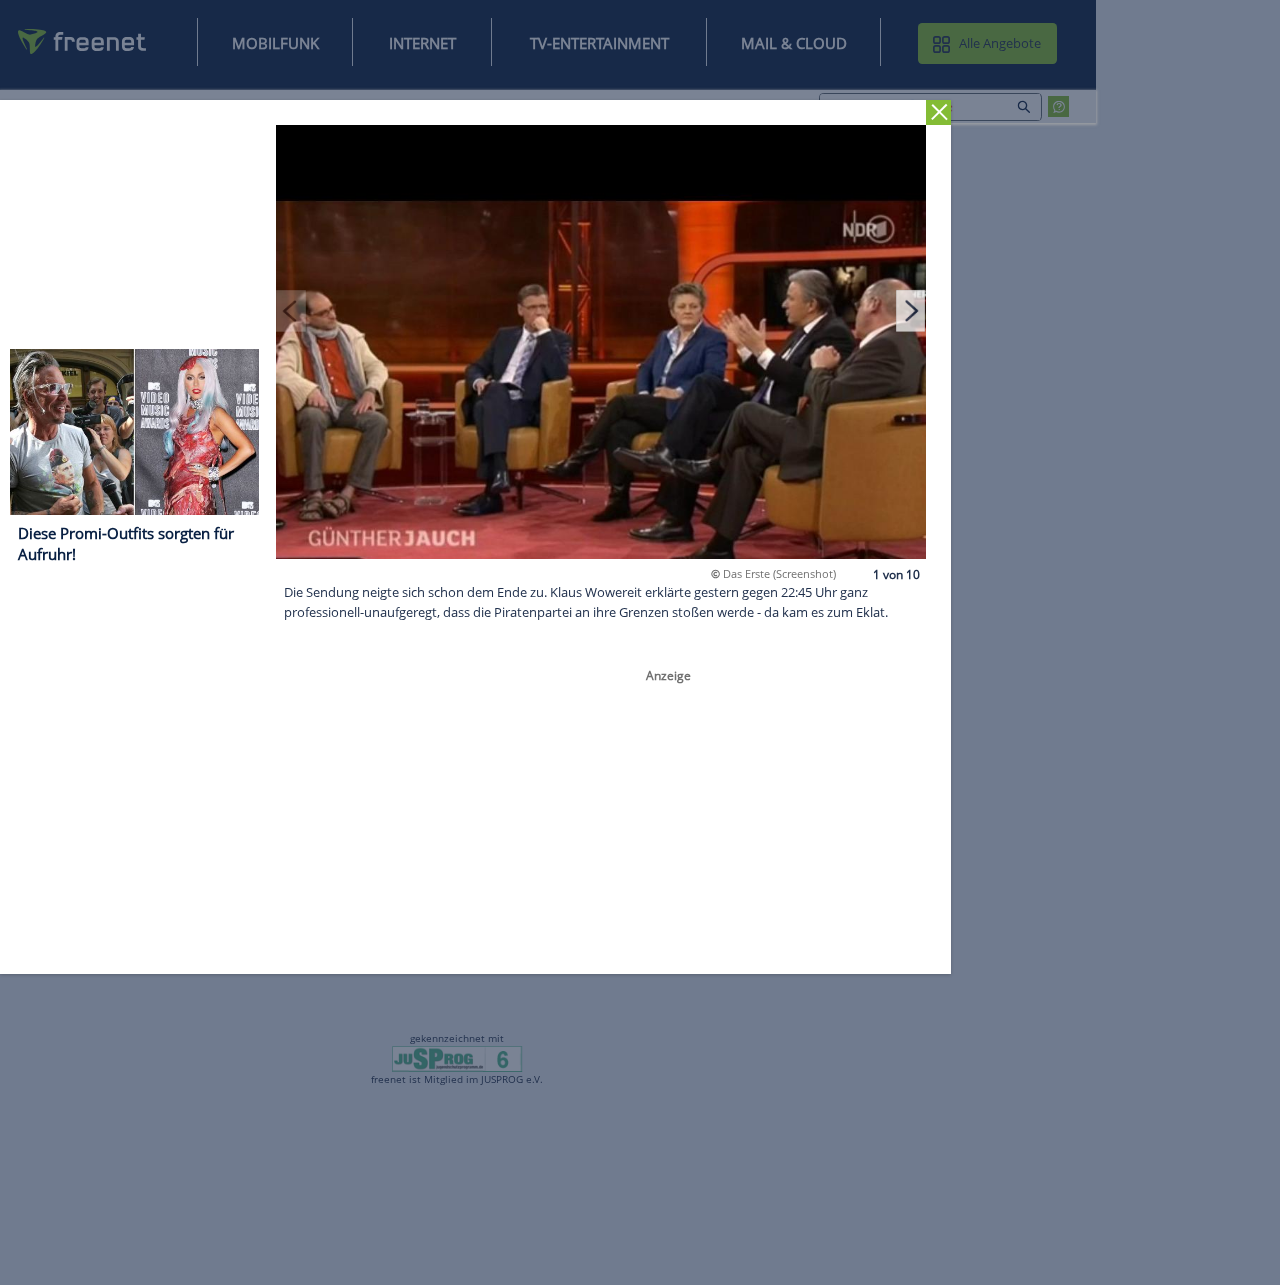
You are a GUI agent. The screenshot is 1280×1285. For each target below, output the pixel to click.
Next (911, 310)
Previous (291, 310)
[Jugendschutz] (457, 1058)
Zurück (938, 112)
